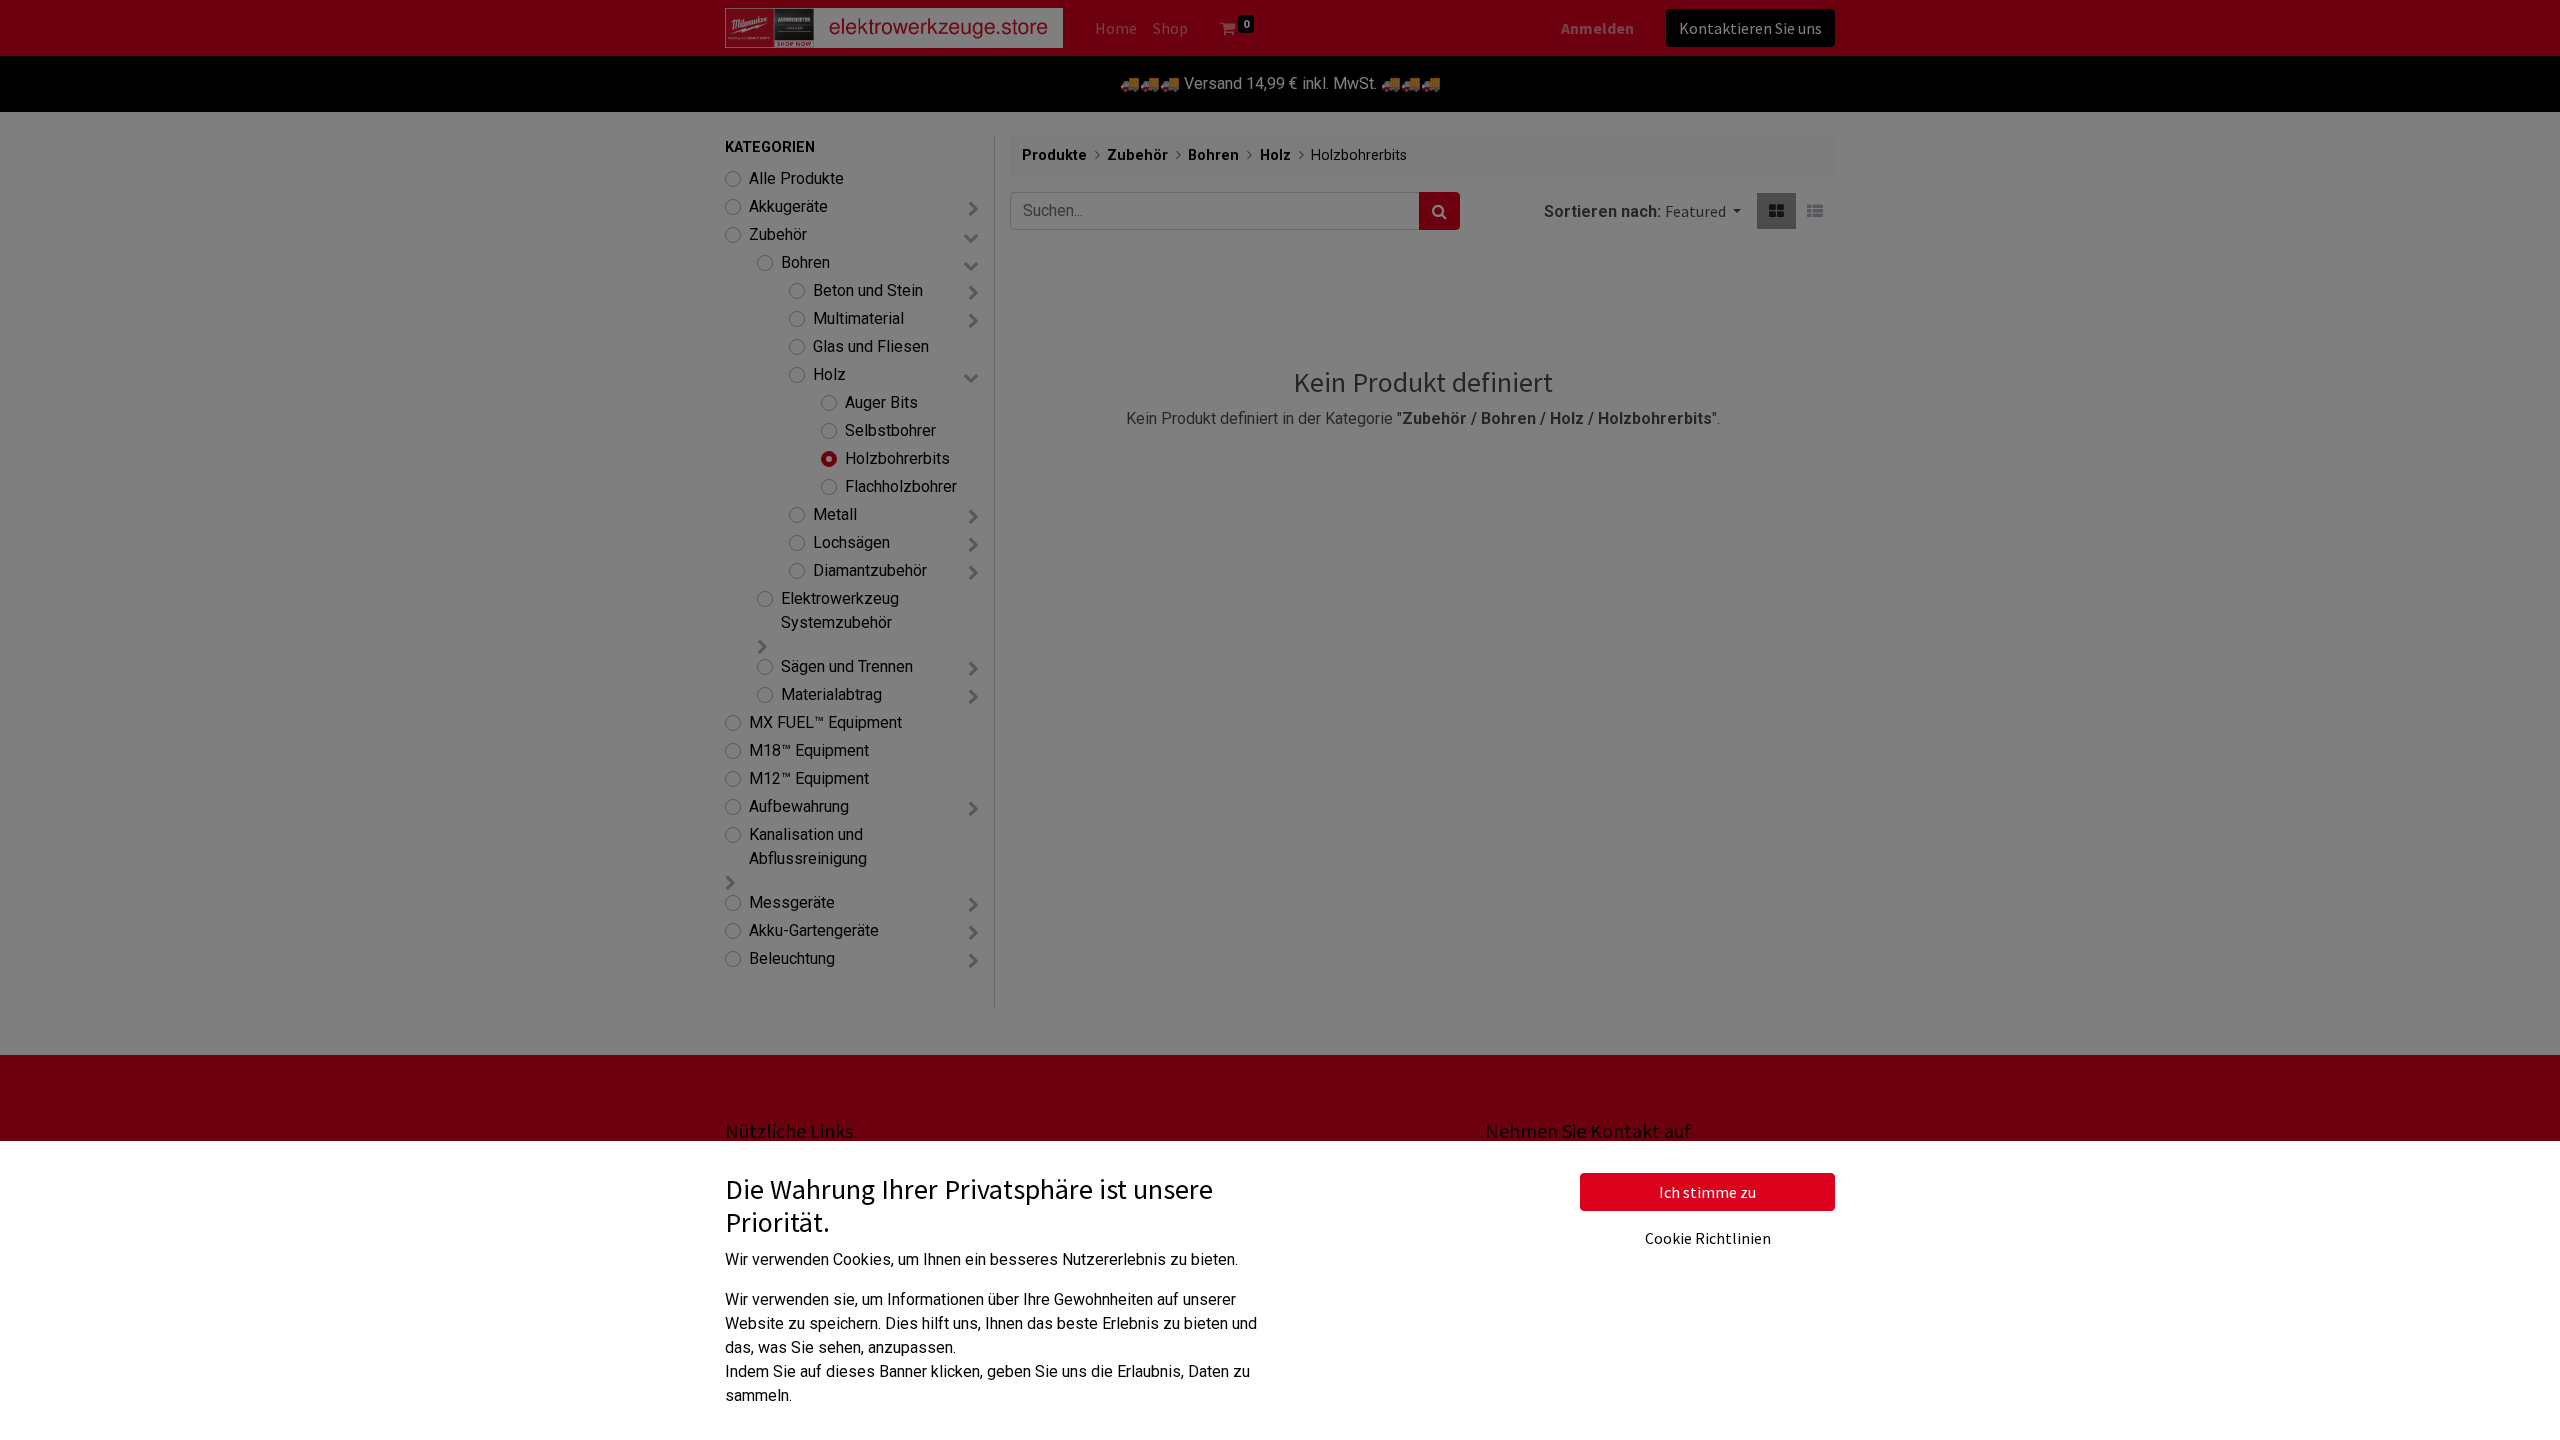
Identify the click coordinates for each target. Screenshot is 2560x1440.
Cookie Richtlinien (1708, 1238)
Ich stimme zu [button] (1707, 1192)
